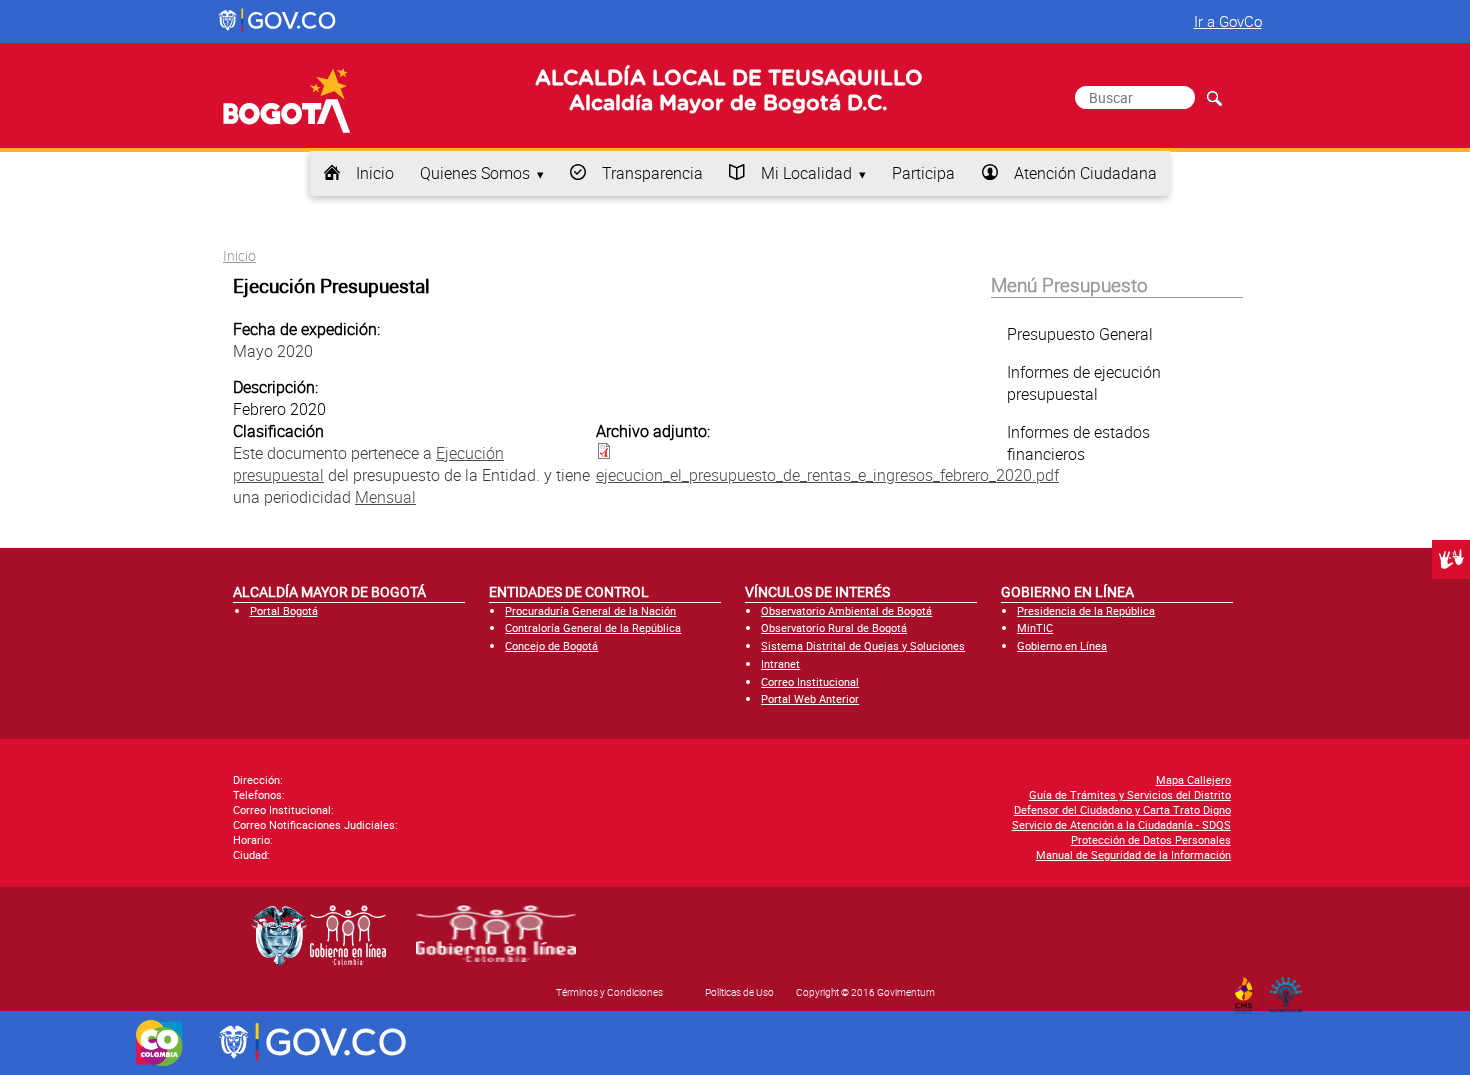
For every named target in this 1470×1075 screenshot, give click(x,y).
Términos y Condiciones (609, 992)
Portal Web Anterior (810, 698)
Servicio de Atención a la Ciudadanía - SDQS (1121, 824)
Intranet (780, 663)
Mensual (385, 497)
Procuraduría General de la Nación (590, 610)
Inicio (375, 173)
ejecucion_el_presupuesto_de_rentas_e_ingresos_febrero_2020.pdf (827, 475)
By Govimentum (1290, 989)
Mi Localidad (806, 173)
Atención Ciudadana (1085, 173)
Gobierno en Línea (1062, 645)
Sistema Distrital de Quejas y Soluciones (863, 645)
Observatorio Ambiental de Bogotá (846, 610)
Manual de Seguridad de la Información (1133, 854)
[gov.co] (278, 21)
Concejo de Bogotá (551, 645)
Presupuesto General (1080, 334)
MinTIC (1035, 627)
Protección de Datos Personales (1151, 839)
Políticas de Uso (739, 992)
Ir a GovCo (1228, 21)
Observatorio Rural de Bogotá (834, 627)
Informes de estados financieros (1078, 443)
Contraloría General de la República (593, 627)
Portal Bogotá (284, 610)
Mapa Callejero (1193, 779)
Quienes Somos (475, 173)
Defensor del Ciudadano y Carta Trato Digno (1122, 809)
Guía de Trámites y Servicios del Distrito (1130, 794)
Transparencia (652, 173)
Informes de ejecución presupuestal (1084, 383)
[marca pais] (159, 1043)
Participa (923, 173)
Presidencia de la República (1086, 610)
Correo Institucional (810, 681)
